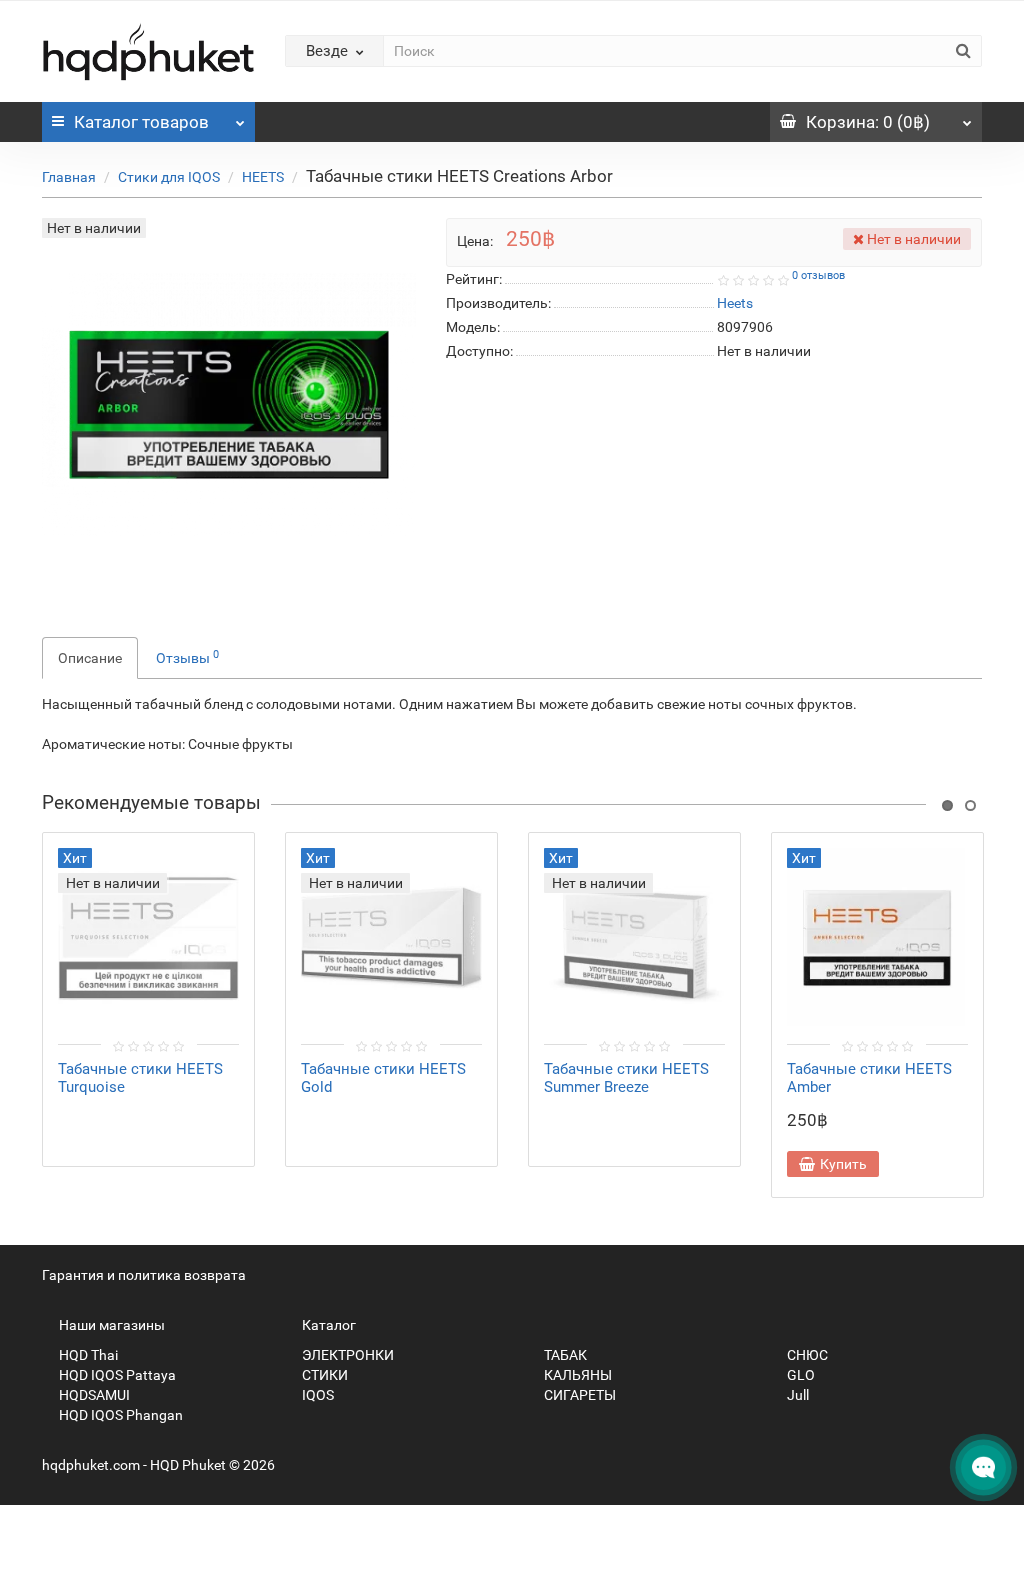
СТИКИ (323, 1375)
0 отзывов (818, 275)
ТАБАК (564, 1355)
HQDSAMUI (93, 1395)
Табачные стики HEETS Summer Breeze (626, 1078)
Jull (796, 1395)
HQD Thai (87, 1355)
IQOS (316, 1395)
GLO (799, 1375)
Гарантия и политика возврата (144, 1275)
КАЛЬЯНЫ (576, 1375)
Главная (69, 177)
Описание (90, 658)
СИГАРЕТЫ (578, 1395)
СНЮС (806, 1355)
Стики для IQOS (169, 177)
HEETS (263, 177)
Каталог (141, 122)
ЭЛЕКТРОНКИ (346, 1355)
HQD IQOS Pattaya (116, 1375)
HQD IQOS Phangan (119, 1415)
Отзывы (187, 657)
